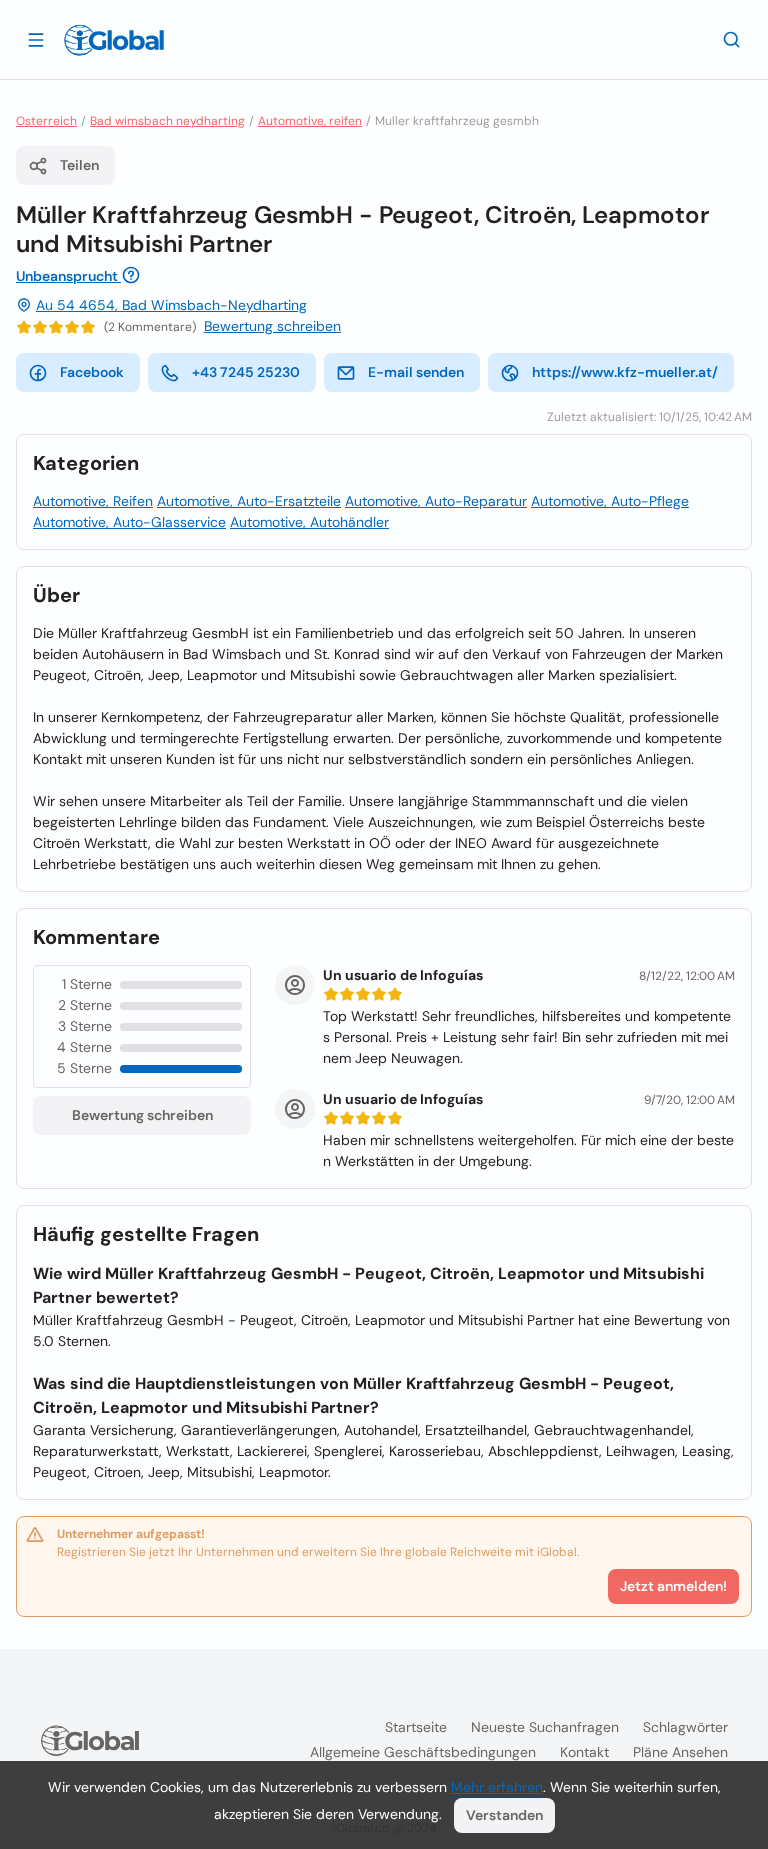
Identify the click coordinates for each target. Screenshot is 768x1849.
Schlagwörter (685, 1727)
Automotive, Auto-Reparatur (436, 501)
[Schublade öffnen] (36, 39)
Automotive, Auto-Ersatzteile (249, 501)
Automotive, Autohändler (309, 522)
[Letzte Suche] (732, 39)
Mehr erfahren (497, 1787)
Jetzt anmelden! (673, 1586)
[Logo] (114, 40)
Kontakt (584, 1752)
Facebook (92, 372)
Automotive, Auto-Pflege (610, 501)
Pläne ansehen (680, 1752)
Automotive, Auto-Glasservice (129, 522)
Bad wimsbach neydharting (167, 121)
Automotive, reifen (310, 121)
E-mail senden (416, 372)
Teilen (79, 165)
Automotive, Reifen (93, 501)
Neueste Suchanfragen (545, 1727)
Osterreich (46, 121)
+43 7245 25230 (246, 372)
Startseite (416, 1727)
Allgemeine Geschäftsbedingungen (423, 1752)
